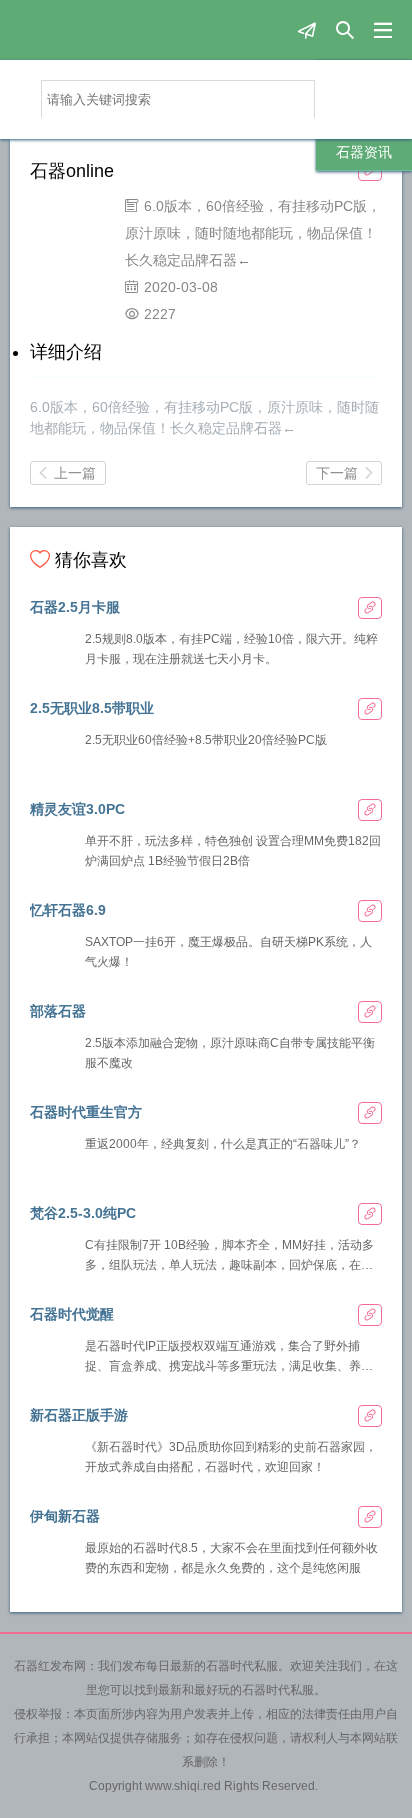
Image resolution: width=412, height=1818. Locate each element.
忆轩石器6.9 (68, 910)
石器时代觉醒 (72, 1314)
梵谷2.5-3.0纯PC (83, 1213)
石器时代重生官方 (86, 1112)
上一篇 (68, 473)
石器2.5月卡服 (75, 607)
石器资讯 (364, 152)
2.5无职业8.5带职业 (92, 708)
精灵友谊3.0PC (77, 809)
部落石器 (58, 1011)
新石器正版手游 (79, 1415)
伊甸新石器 (65, 1516)
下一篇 (344, 473)
